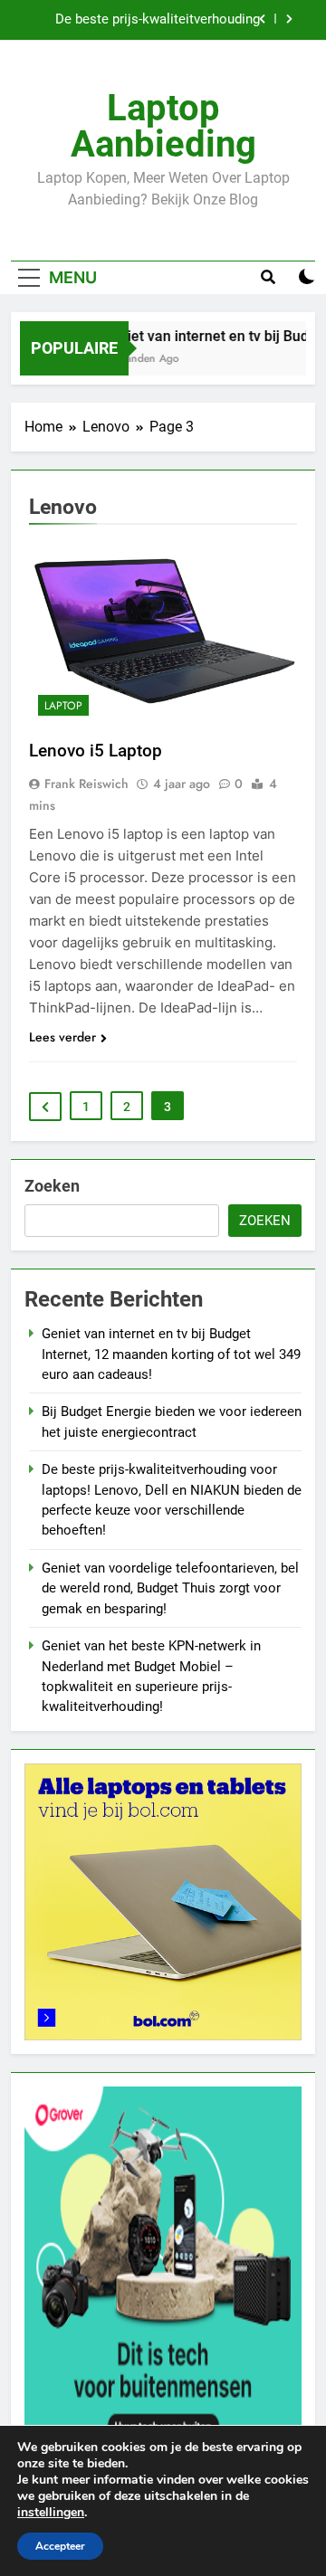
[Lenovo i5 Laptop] (163, 634)
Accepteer (60, 2546)
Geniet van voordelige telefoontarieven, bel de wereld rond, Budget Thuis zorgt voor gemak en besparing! (170, 1588)
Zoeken (52, 1186)
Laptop (63, 706)
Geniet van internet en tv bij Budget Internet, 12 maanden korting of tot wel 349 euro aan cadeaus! (171, 1354)
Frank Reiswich (86, 784)
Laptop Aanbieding (163, 126)
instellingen (51, 2513)
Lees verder (62, 1037)
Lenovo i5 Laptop (96, 751)
